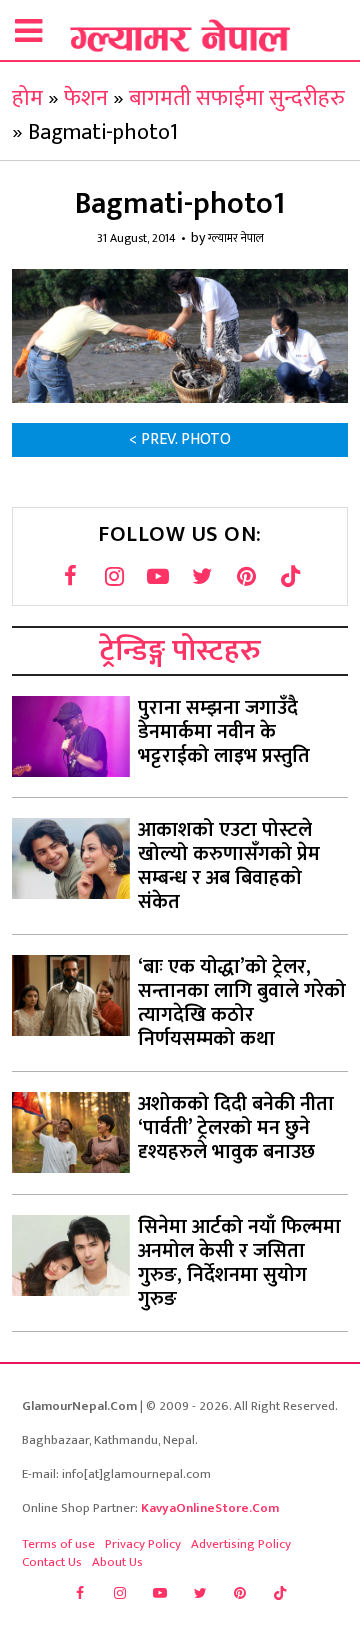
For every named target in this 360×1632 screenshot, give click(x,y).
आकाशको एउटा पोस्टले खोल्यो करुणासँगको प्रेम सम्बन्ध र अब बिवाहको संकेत (229, 866)
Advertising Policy (241, 1544)
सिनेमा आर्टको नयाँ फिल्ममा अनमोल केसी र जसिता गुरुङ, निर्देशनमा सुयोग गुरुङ (239, 1263)
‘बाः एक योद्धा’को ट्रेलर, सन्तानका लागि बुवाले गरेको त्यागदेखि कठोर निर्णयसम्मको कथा (242, 1003)
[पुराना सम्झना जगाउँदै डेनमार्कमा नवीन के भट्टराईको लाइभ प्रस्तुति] (71, 736)
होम (27, 98)
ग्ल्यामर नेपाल (236, 238)
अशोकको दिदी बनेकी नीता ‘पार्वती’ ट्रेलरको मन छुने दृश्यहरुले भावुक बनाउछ (236, 1128)
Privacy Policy (143, 1544)
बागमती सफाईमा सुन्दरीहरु (237, 98)
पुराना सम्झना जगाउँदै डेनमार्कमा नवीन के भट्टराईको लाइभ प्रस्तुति (224, 732)
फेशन (86, 98)
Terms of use (58, 1544)
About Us (117, 1562)
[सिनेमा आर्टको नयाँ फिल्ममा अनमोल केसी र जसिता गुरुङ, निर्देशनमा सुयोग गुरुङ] (71, 1255)
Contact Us (52, 1562)
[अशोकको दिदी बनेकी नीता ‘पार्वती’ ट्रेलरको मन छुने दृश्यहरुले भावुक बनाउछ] (71, 1132)
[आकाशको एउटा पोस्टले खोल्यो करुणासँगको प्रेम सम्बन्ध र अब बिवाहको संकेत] (71, 858)
